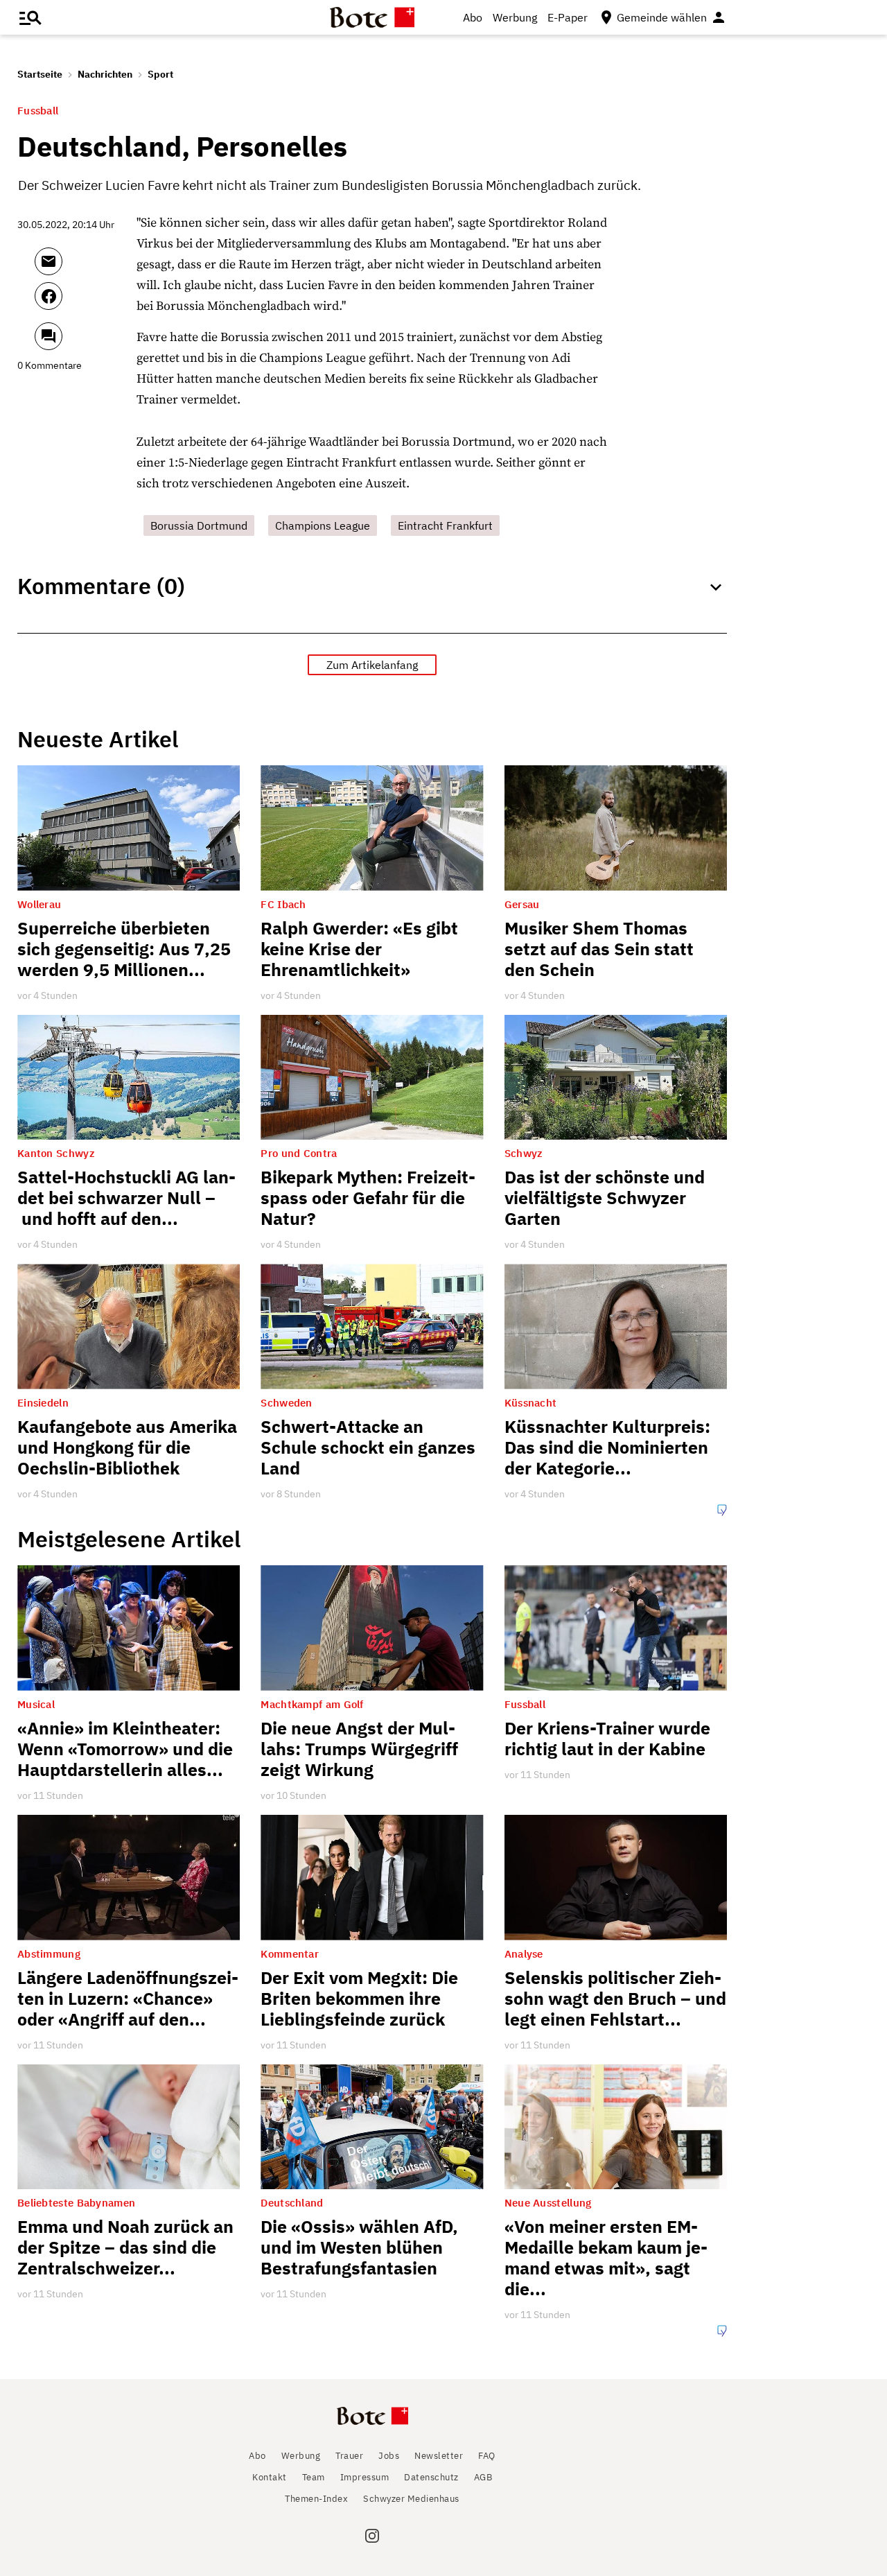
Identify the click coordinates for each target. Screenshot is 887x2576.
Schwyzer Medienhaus (411, 2499)
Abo (473, 17)
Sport (160, 74)
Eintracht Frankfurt (445, 525)
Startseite (40, 74)
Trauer (349, 2456)
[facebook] (86, 302)
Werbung (515, 17)
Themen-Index (316, 2499)
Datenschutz (431, 2477)
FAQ (487, 2456)
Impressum (365, 2477)
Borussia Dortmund (199, 525)
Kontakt (270, 2477)
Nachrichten (105, 74)
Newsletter (439, 2456)
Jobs (389, 2456)
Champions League (323, 525)
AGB (483, 2477)
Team (314, 2477)
